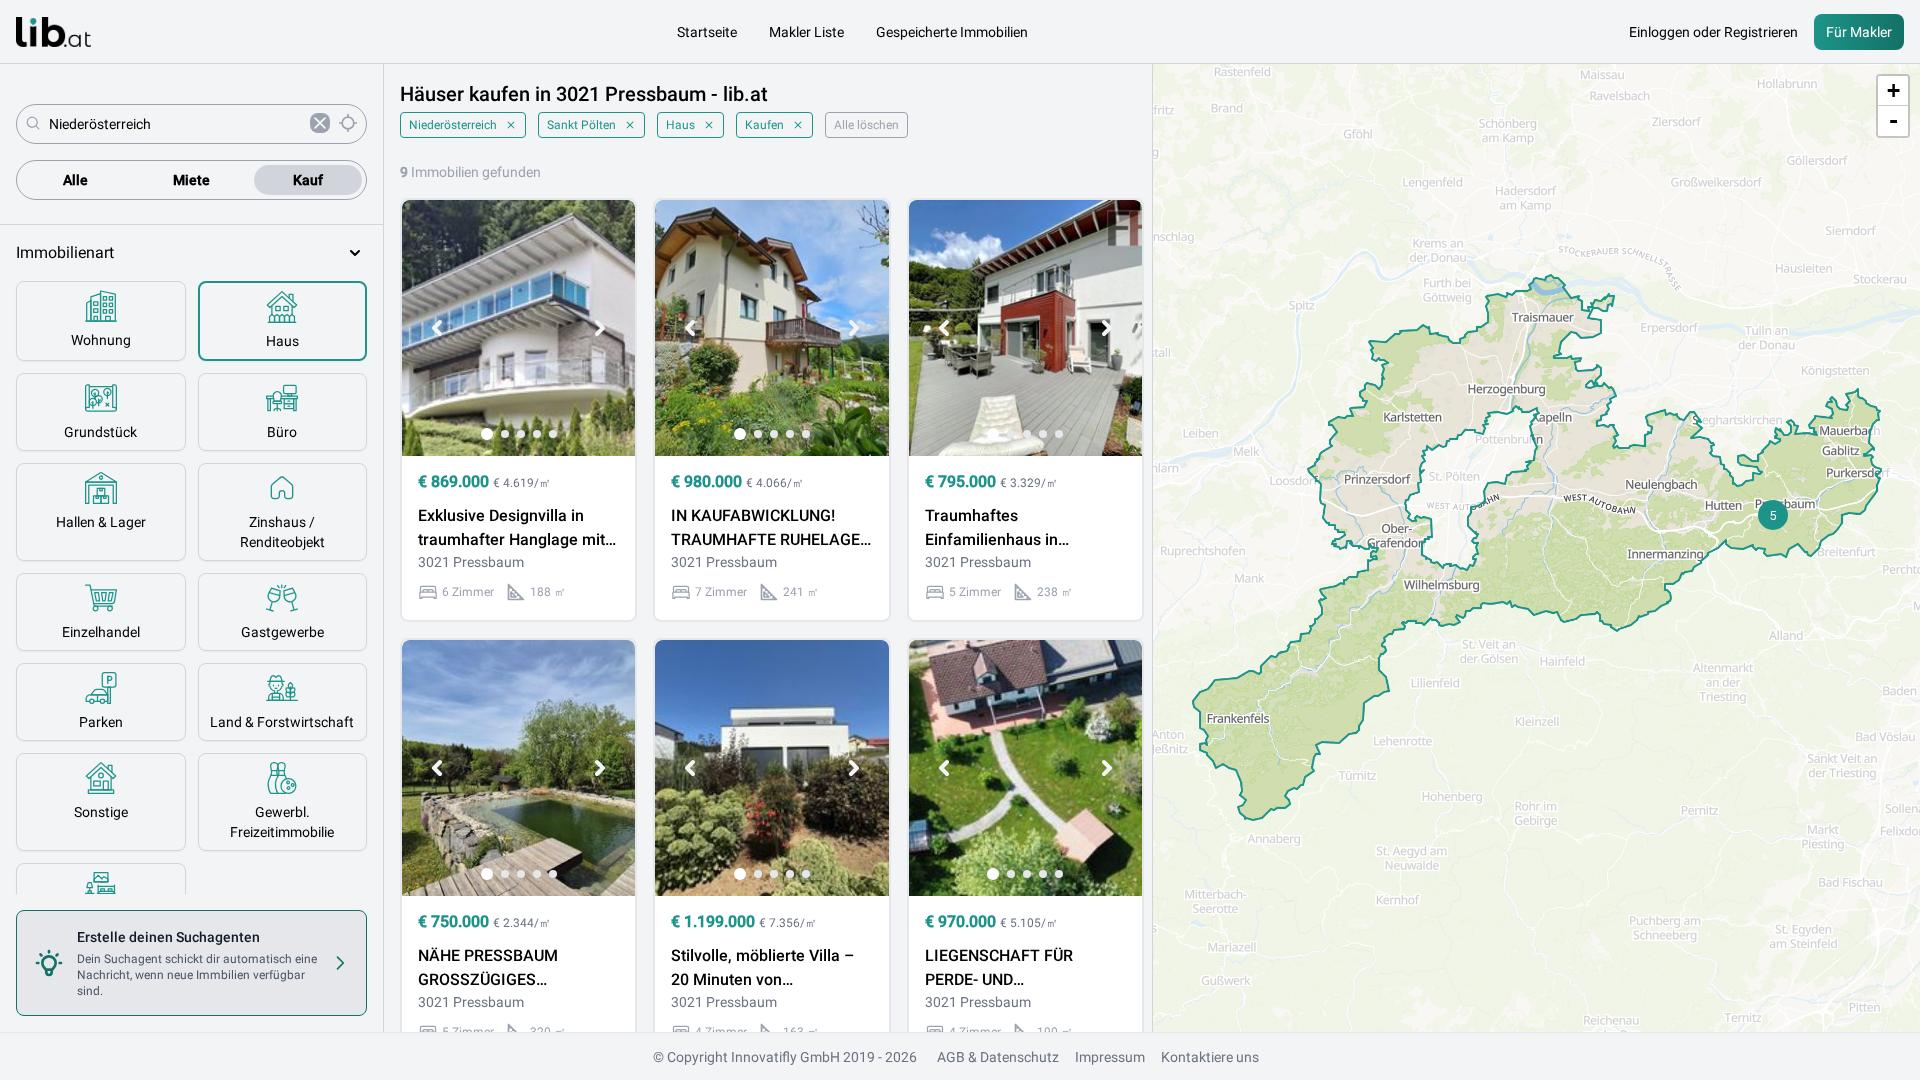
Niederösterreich (453, 125)
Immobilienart (65, 252)
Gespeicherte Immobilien (952, 32)
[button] (1773, 515)
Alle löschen (866, 125)
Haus (680, 125)
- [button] (1893, 120)
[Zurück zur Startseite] (53, 32)
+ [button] (1893, 90)
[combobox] (175, 124)
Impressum (1110, 1057)
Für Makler (1859, 32)
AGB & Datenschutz (998, 1057)
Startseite (707, 32)
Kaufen (764, 125)
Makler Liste (806, 32)
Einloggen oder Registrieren (1713, 32)
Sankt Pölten (581, 125)
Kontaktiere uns (1210, 1057)
